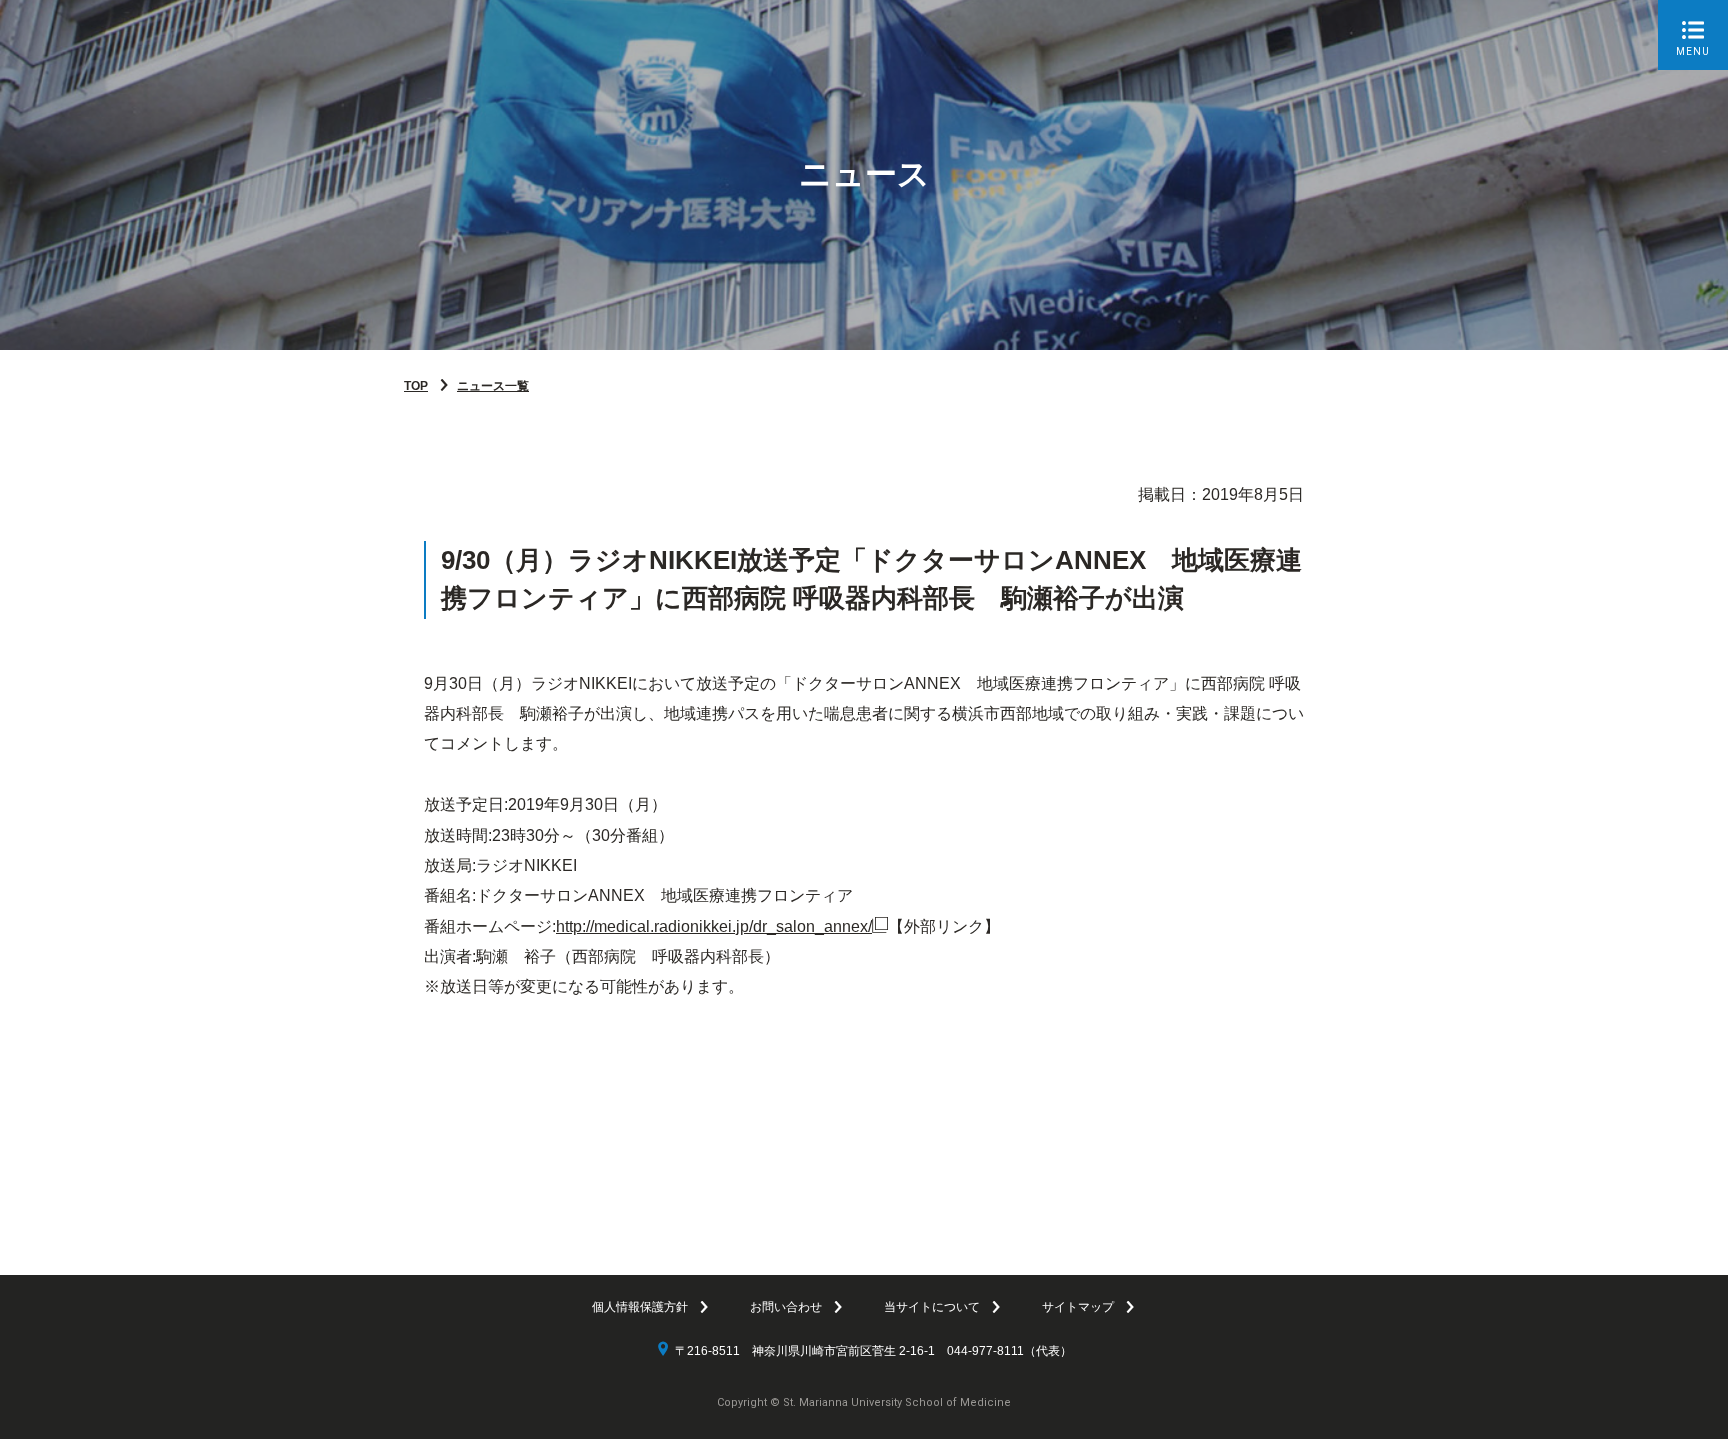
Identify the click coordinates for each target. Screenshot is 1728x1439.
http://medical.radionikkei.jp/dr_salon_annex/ (714, 926)
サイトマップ (1078, 1307)
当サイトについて (932, 1307)
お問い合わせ (786, 1307)
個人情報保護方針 (640, 1307)
